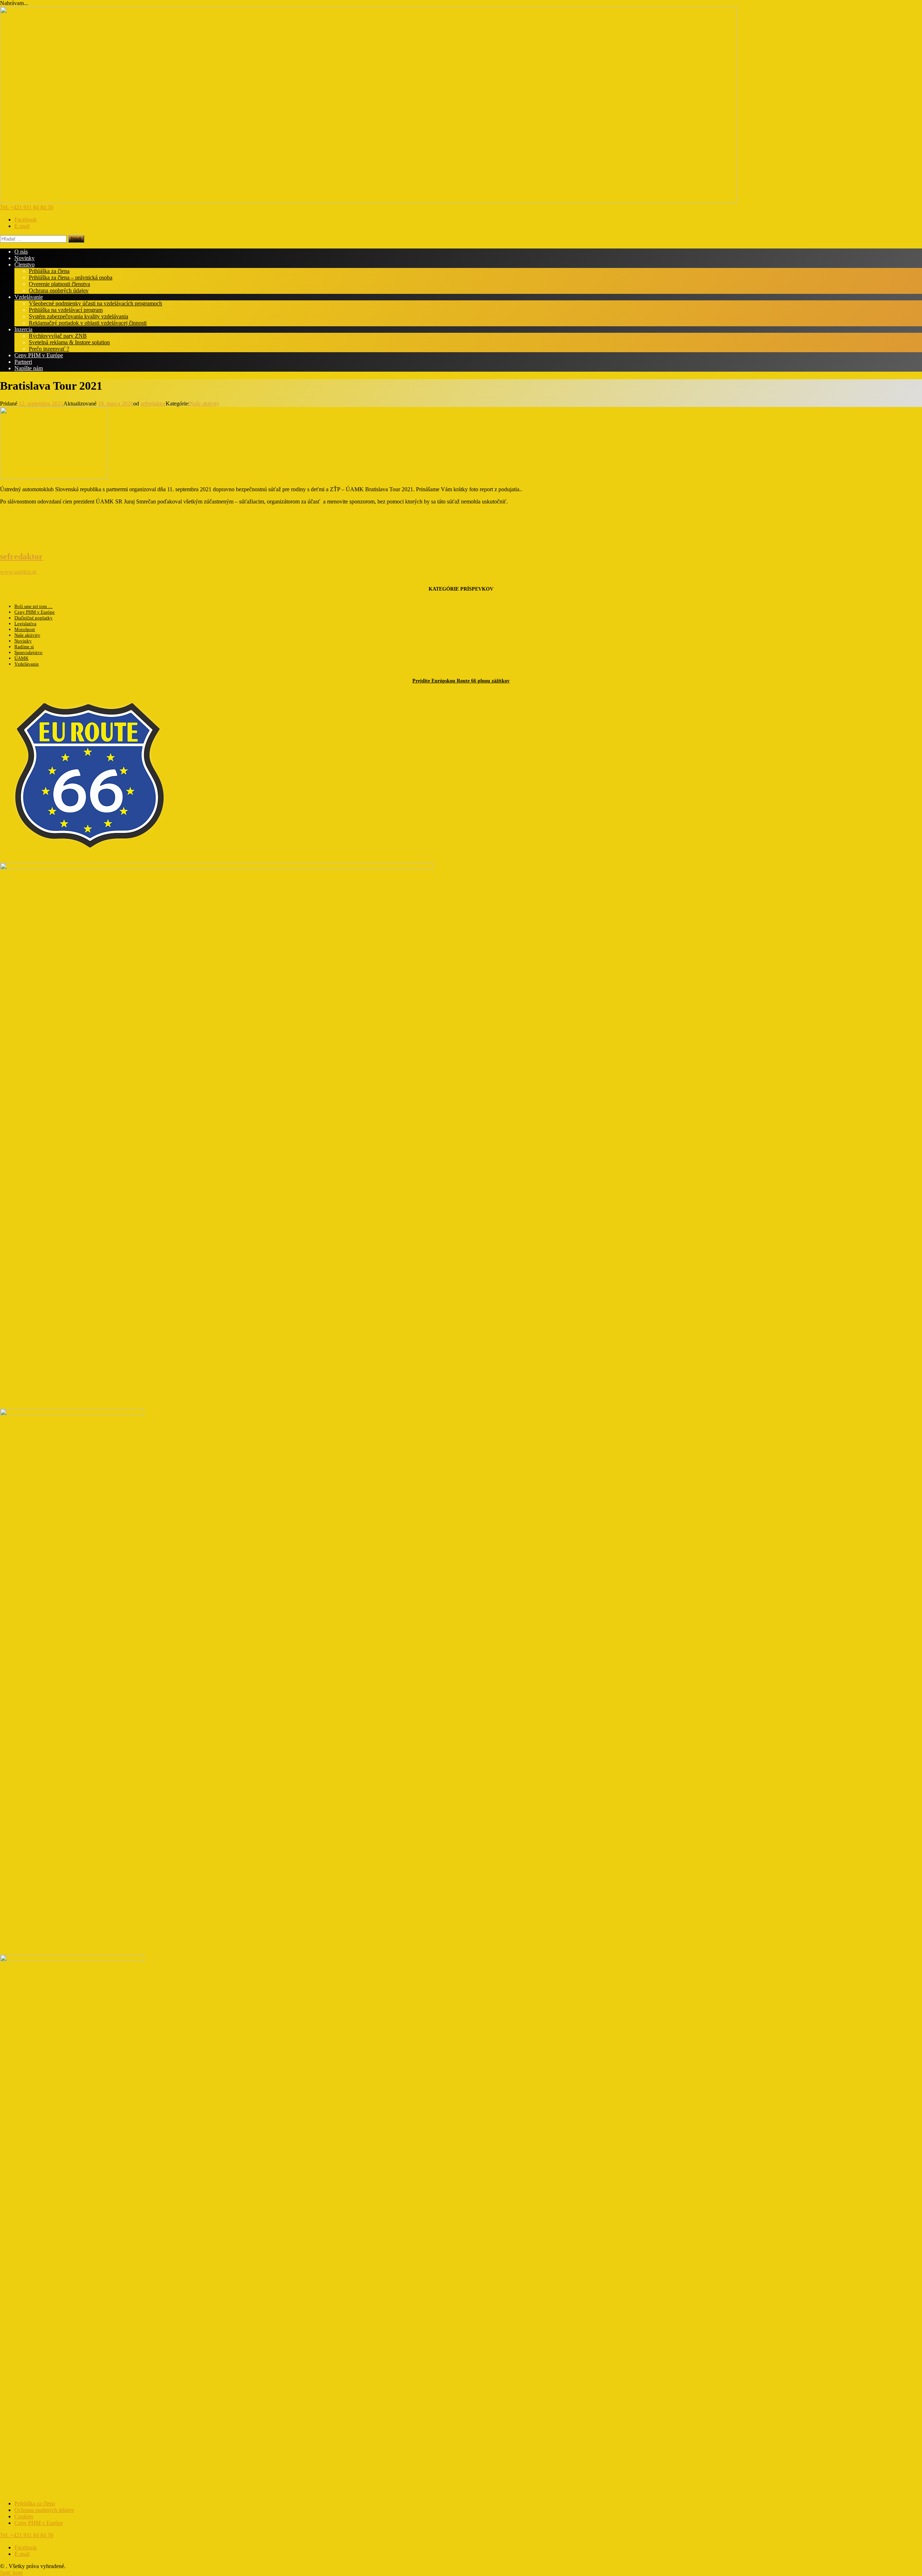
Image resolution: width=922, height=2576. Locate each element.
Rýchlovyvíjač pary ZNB (58, 336)
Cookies (24, 2516)
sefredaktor (153, 404)
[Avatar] (16, 541)
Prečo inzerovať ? (49, 349)
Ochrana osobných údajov (59, 290)
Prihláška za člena (49, 271)
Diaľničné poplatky (33, 618)
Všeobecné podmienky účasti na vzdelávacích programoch (95, 303)
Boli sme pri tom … (33, 606)
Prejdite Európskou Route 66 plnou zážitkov (461, 681)
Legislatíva (25, 624)
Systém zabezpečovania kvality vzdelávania (79, 316)
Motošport (25, 629)
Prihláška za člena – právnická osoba (71, 277)
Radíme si (24, 647)
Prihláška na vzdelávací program (66, 310)
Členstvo (24, 265)
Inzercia (23, 329)
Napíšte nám (29, 368)
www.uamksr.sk (18, 572)
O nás (21, 252)
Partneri (23, 362)
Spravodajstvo (28, 652)
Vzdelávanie (29, 297)
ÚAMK (21, 658)
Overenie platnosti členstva (59, 284)
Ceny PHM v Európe (39, 355)
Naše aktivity (204, 404)
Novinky (24, 258)
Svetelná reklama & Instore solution (69, 342)
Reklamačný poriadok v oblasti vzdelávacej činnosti (88, 323)
